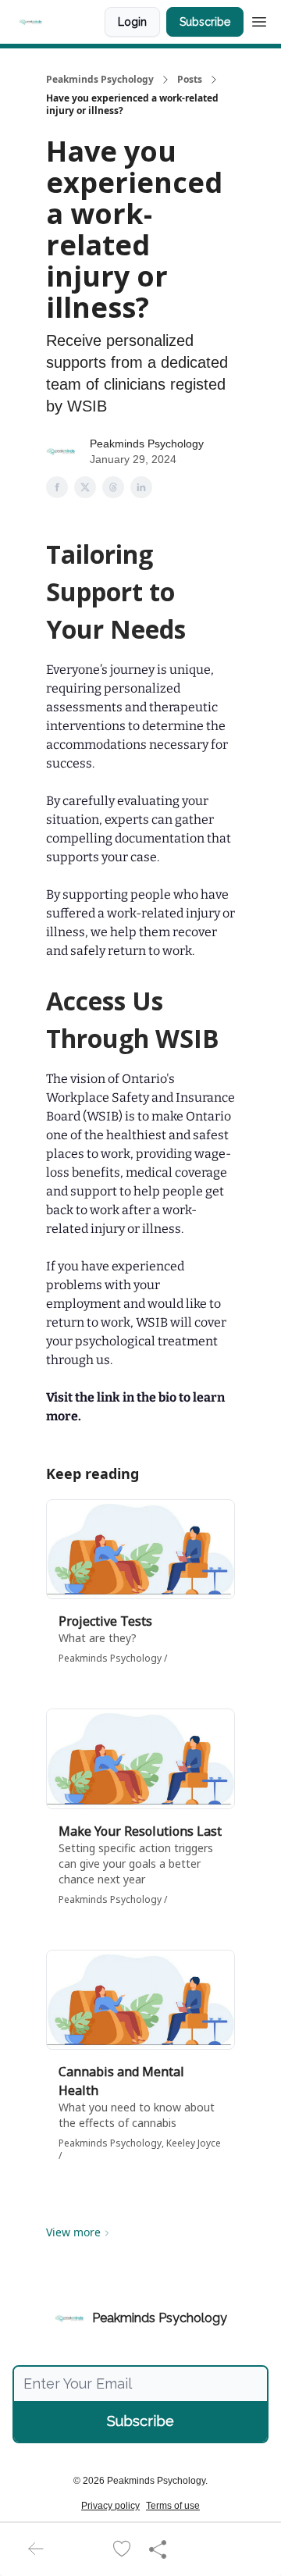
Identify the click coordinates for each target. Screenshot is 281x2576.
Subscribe (205, 22)
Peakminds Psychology (100, 80)
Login (132, 22)
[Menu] (259, 20)
